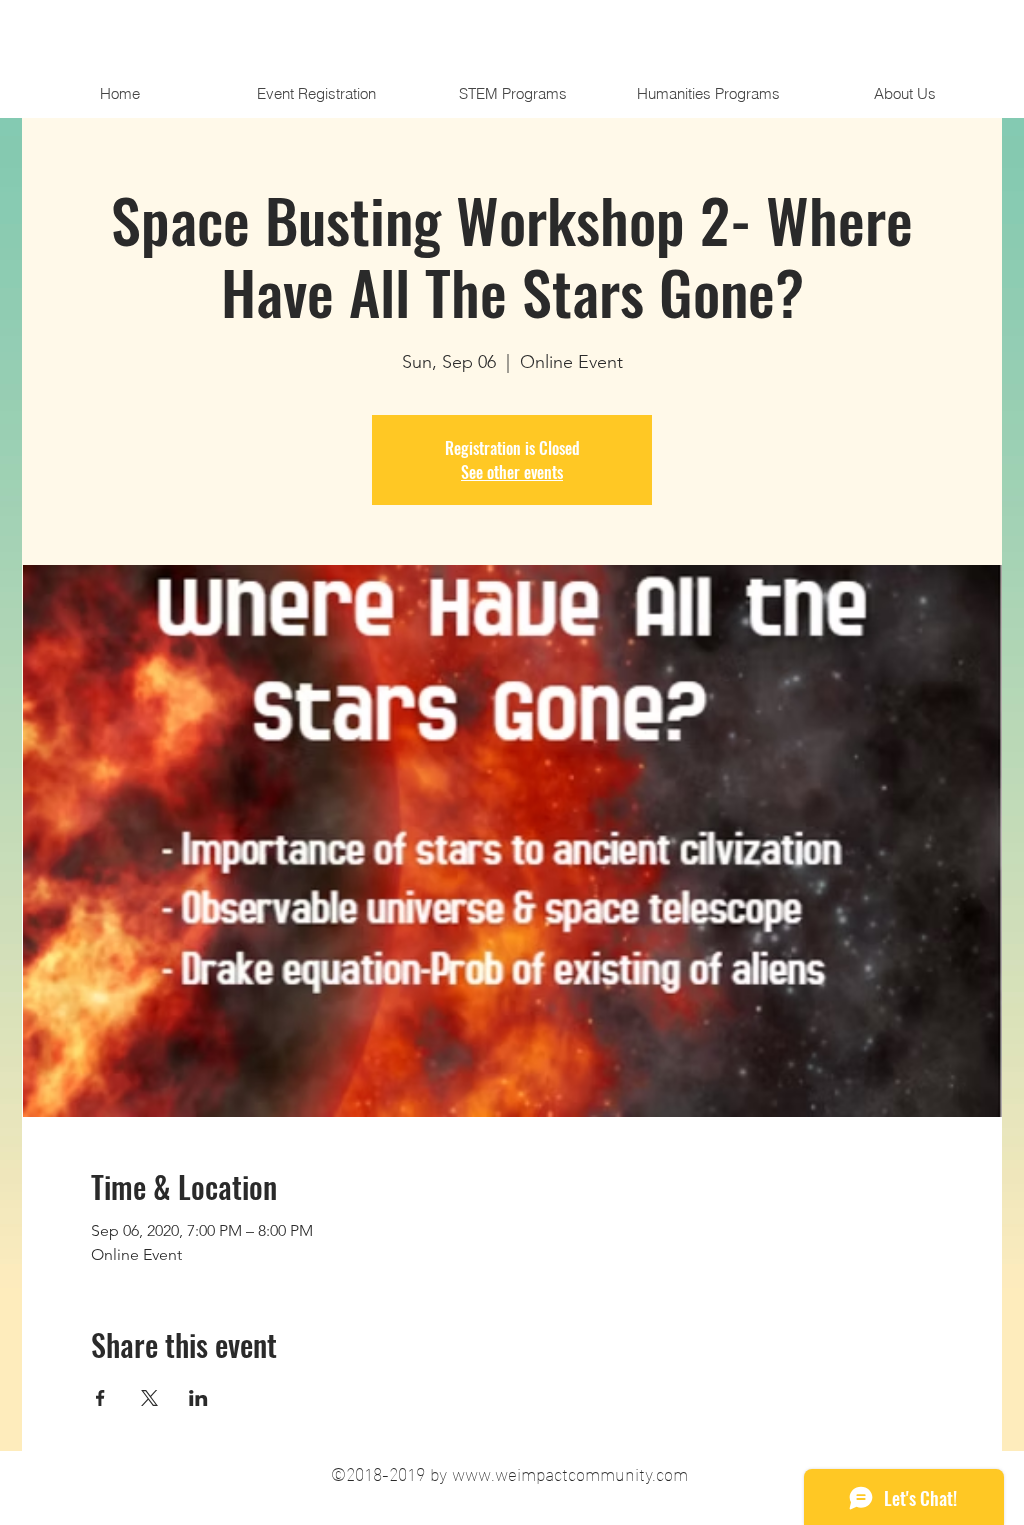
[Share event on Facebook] (100, 1398)
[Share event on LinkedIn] (198, 1398)
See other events (512, 472)
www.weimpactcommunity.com (570, 1472)
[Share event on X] (149, 1398)
